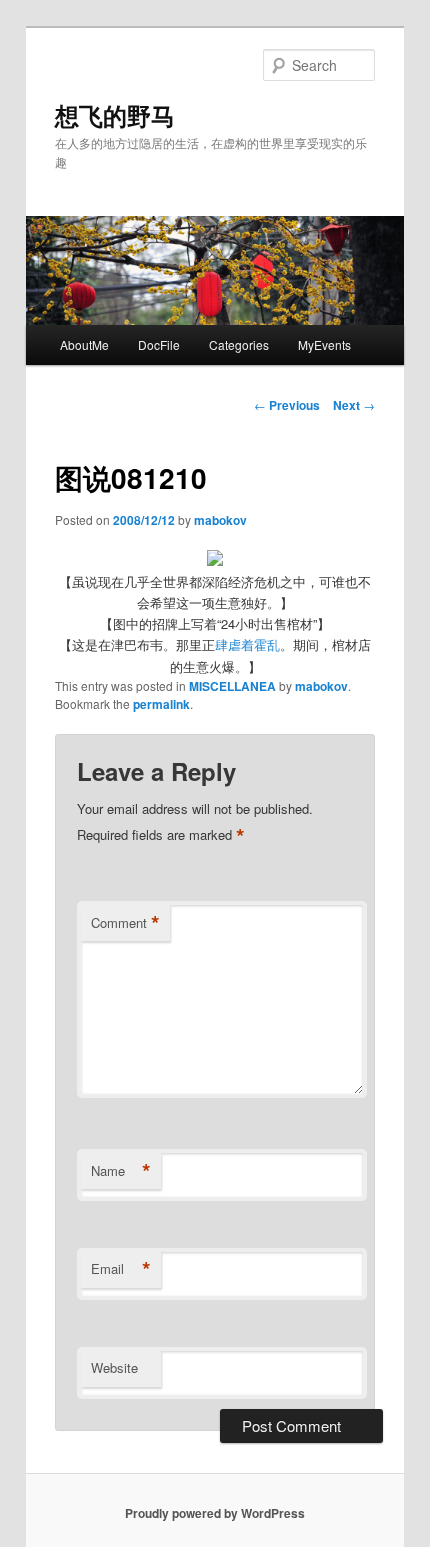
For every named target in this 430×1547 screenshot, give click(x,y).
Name (121, 1171)
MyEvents (324, 344)
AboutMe (84, 344)
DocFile (159, 344)
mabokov (220, 520)
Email (121, 1269)
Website (114, 1367)
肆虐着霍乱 (247, 644)
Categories (239, 344)
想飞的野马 (115, 115)
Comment (125, 923)
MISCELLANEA (232, 686)
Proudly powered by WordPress (215, 1513)
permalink (161, 704)
